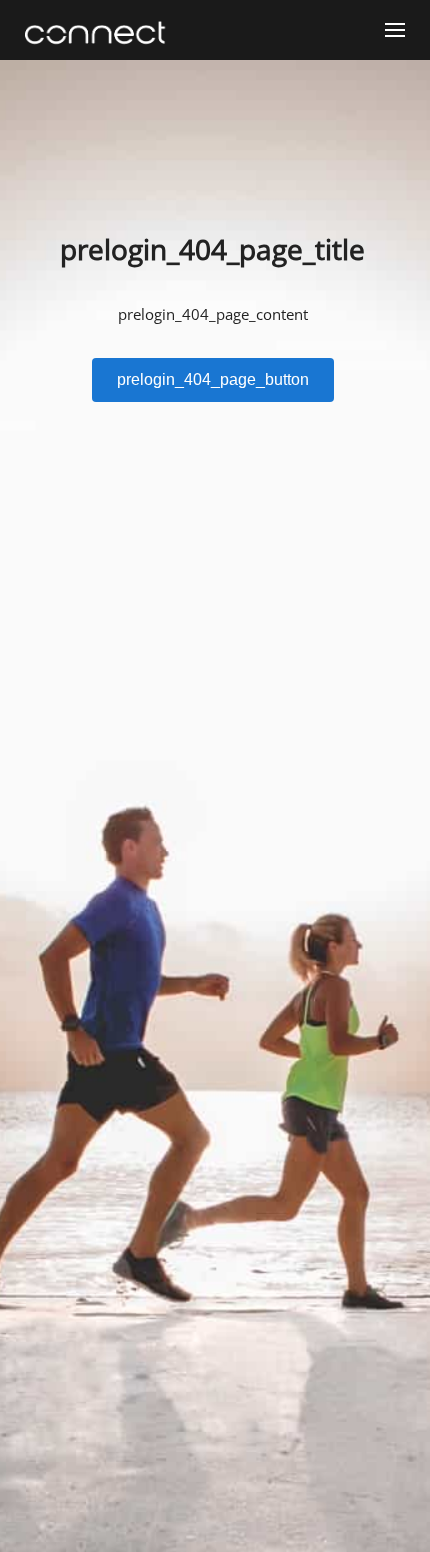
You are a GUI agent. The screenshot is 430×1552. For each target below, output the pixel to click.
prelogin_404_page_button (213, 379)
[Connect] (100, 33)
